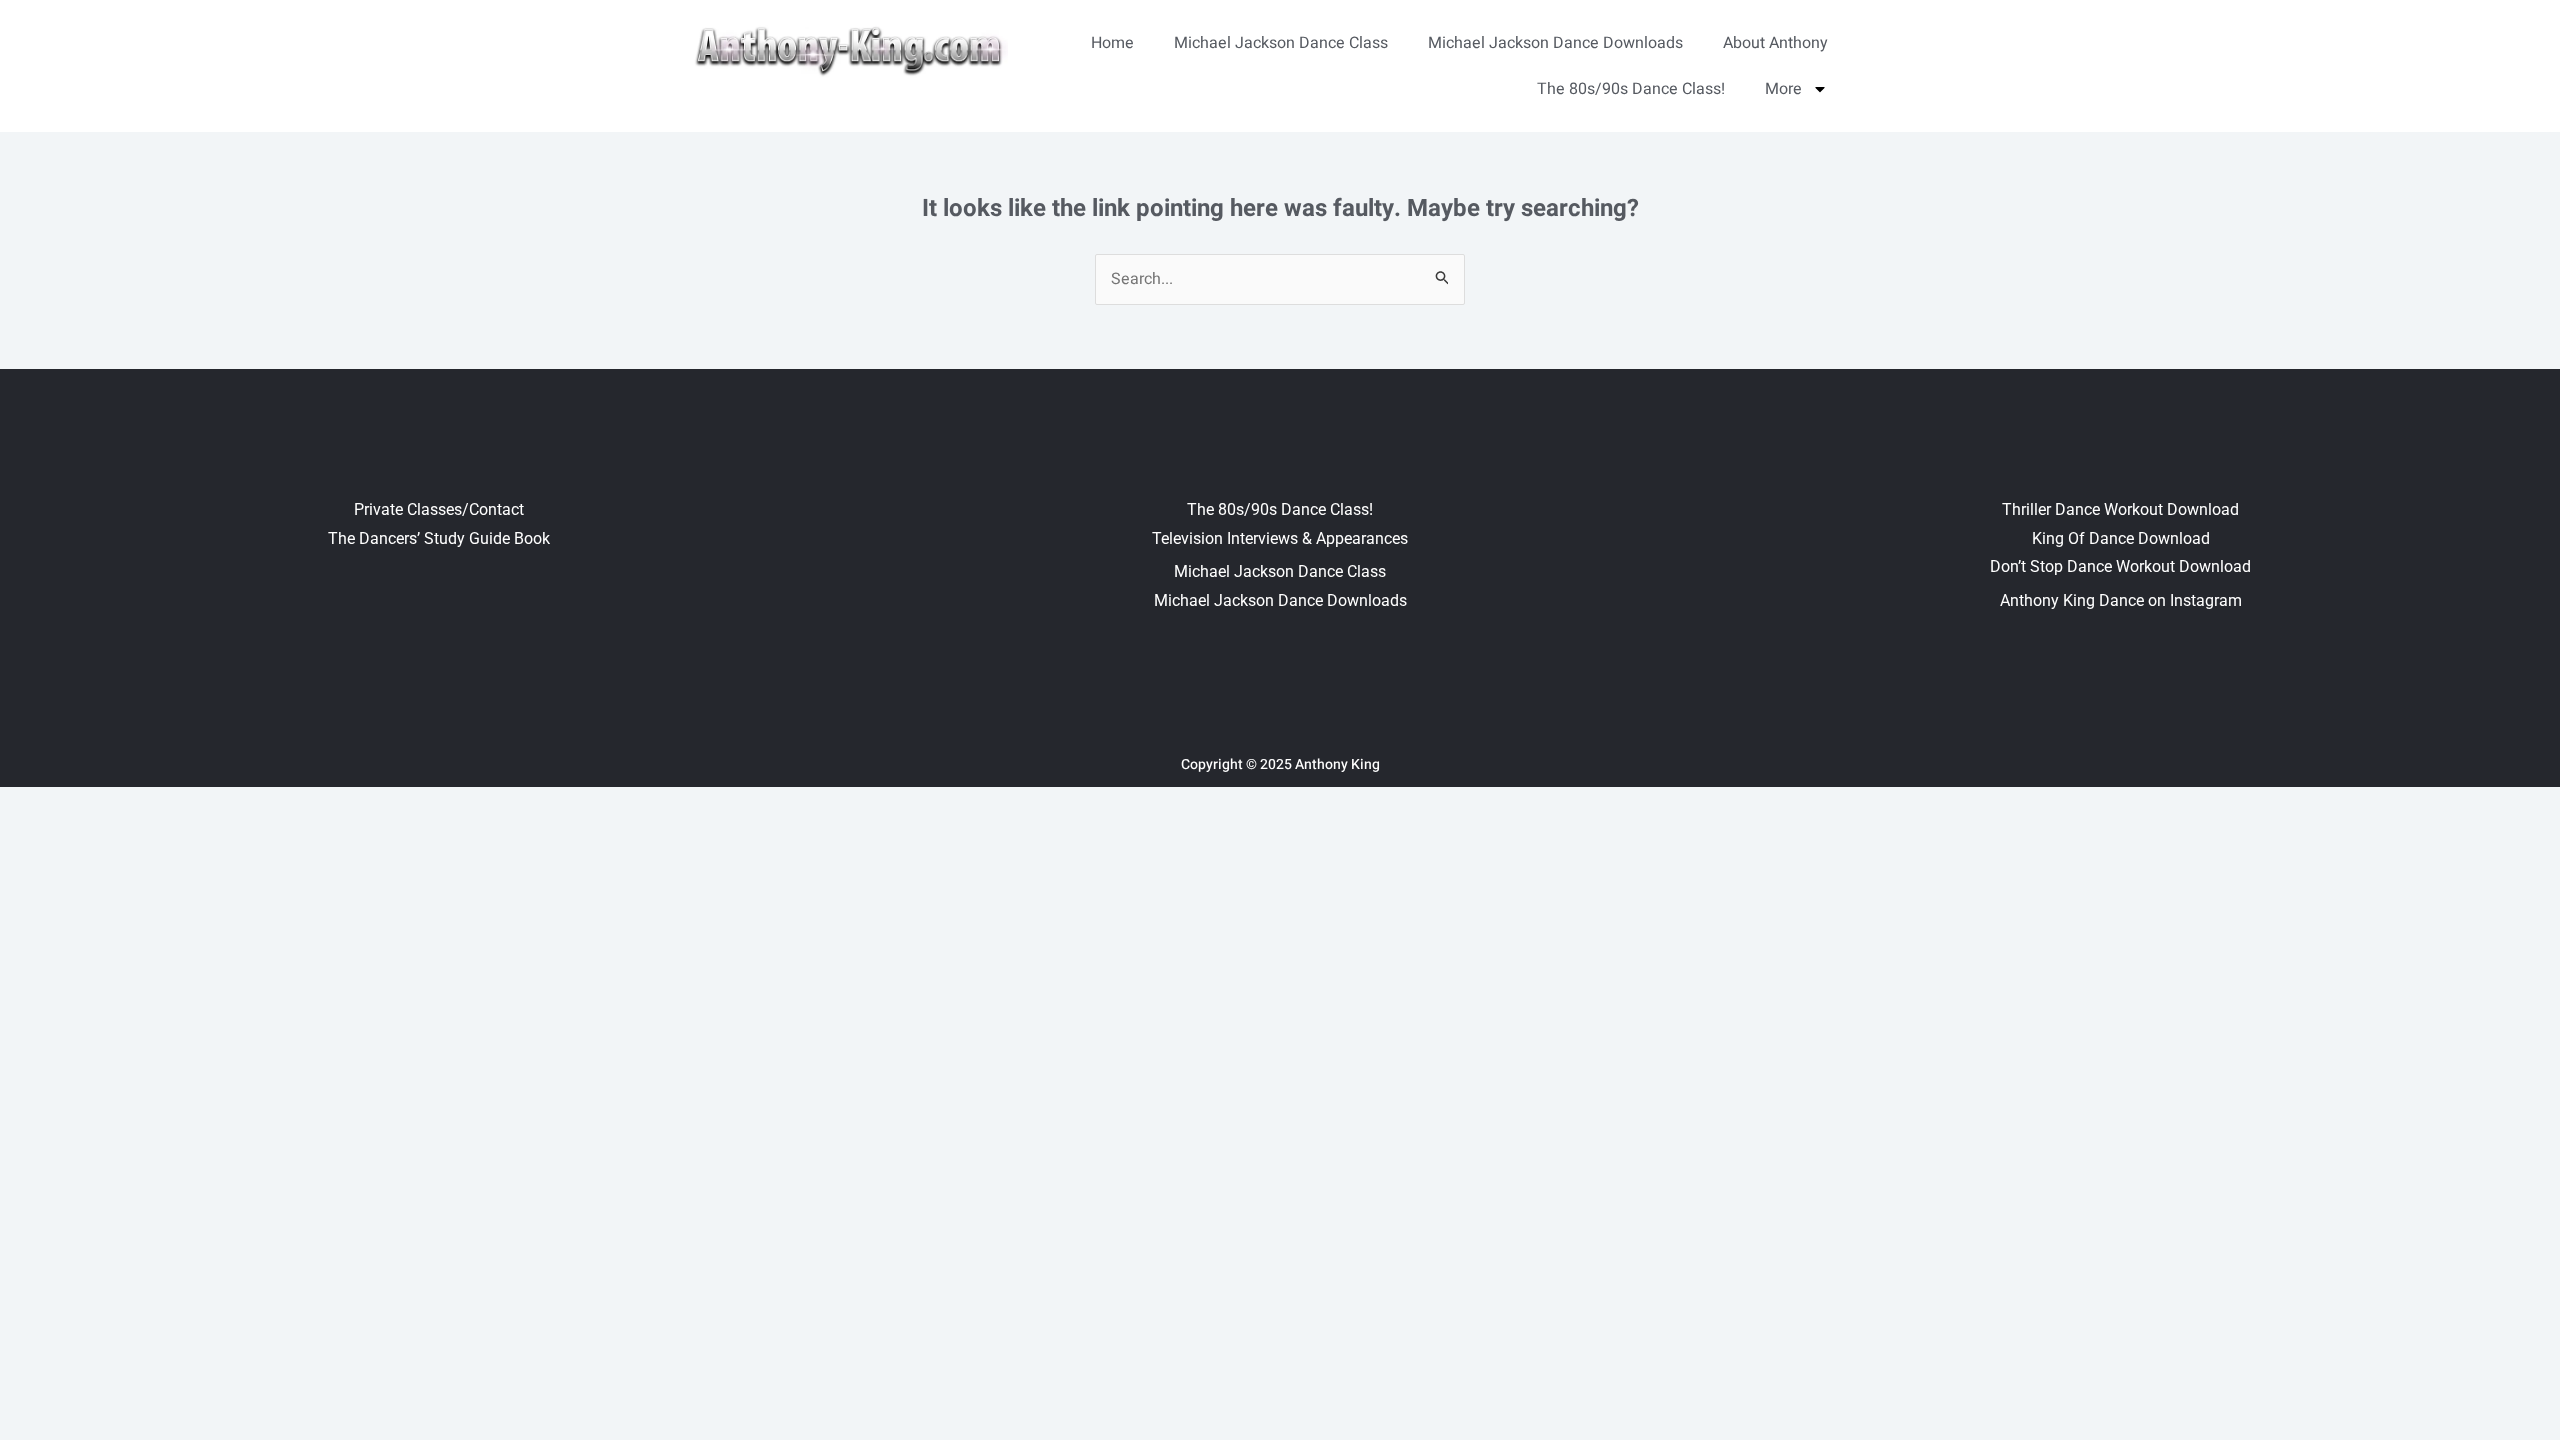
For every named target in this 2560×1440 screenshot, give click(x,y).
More (1783, 89)
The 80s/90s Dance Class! (1631, 89)
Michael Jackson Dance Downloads (1555, 43)
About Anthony (1775, 43)
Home (1112, 43)
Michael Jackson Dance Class (1281, 43)
